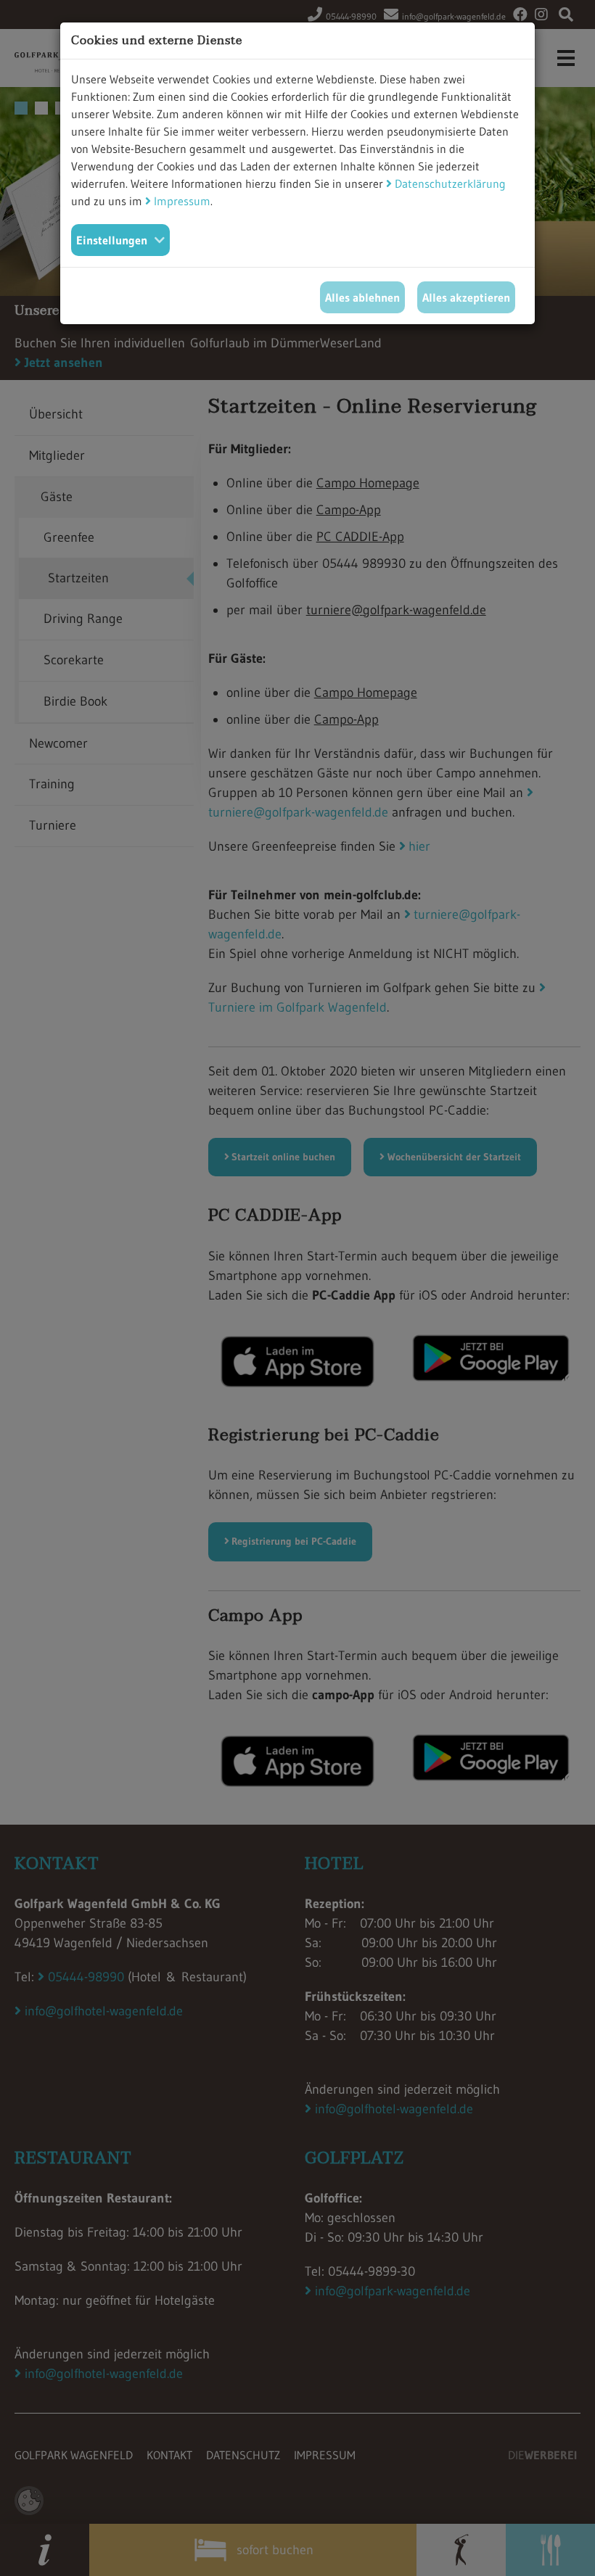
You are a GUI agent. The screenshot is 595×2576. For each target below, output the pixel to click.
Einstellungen (112, 240)
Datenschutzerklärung (450, 183)
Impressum (182, 201)
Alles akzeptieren (466, 297)
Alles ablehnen (362, 297)
